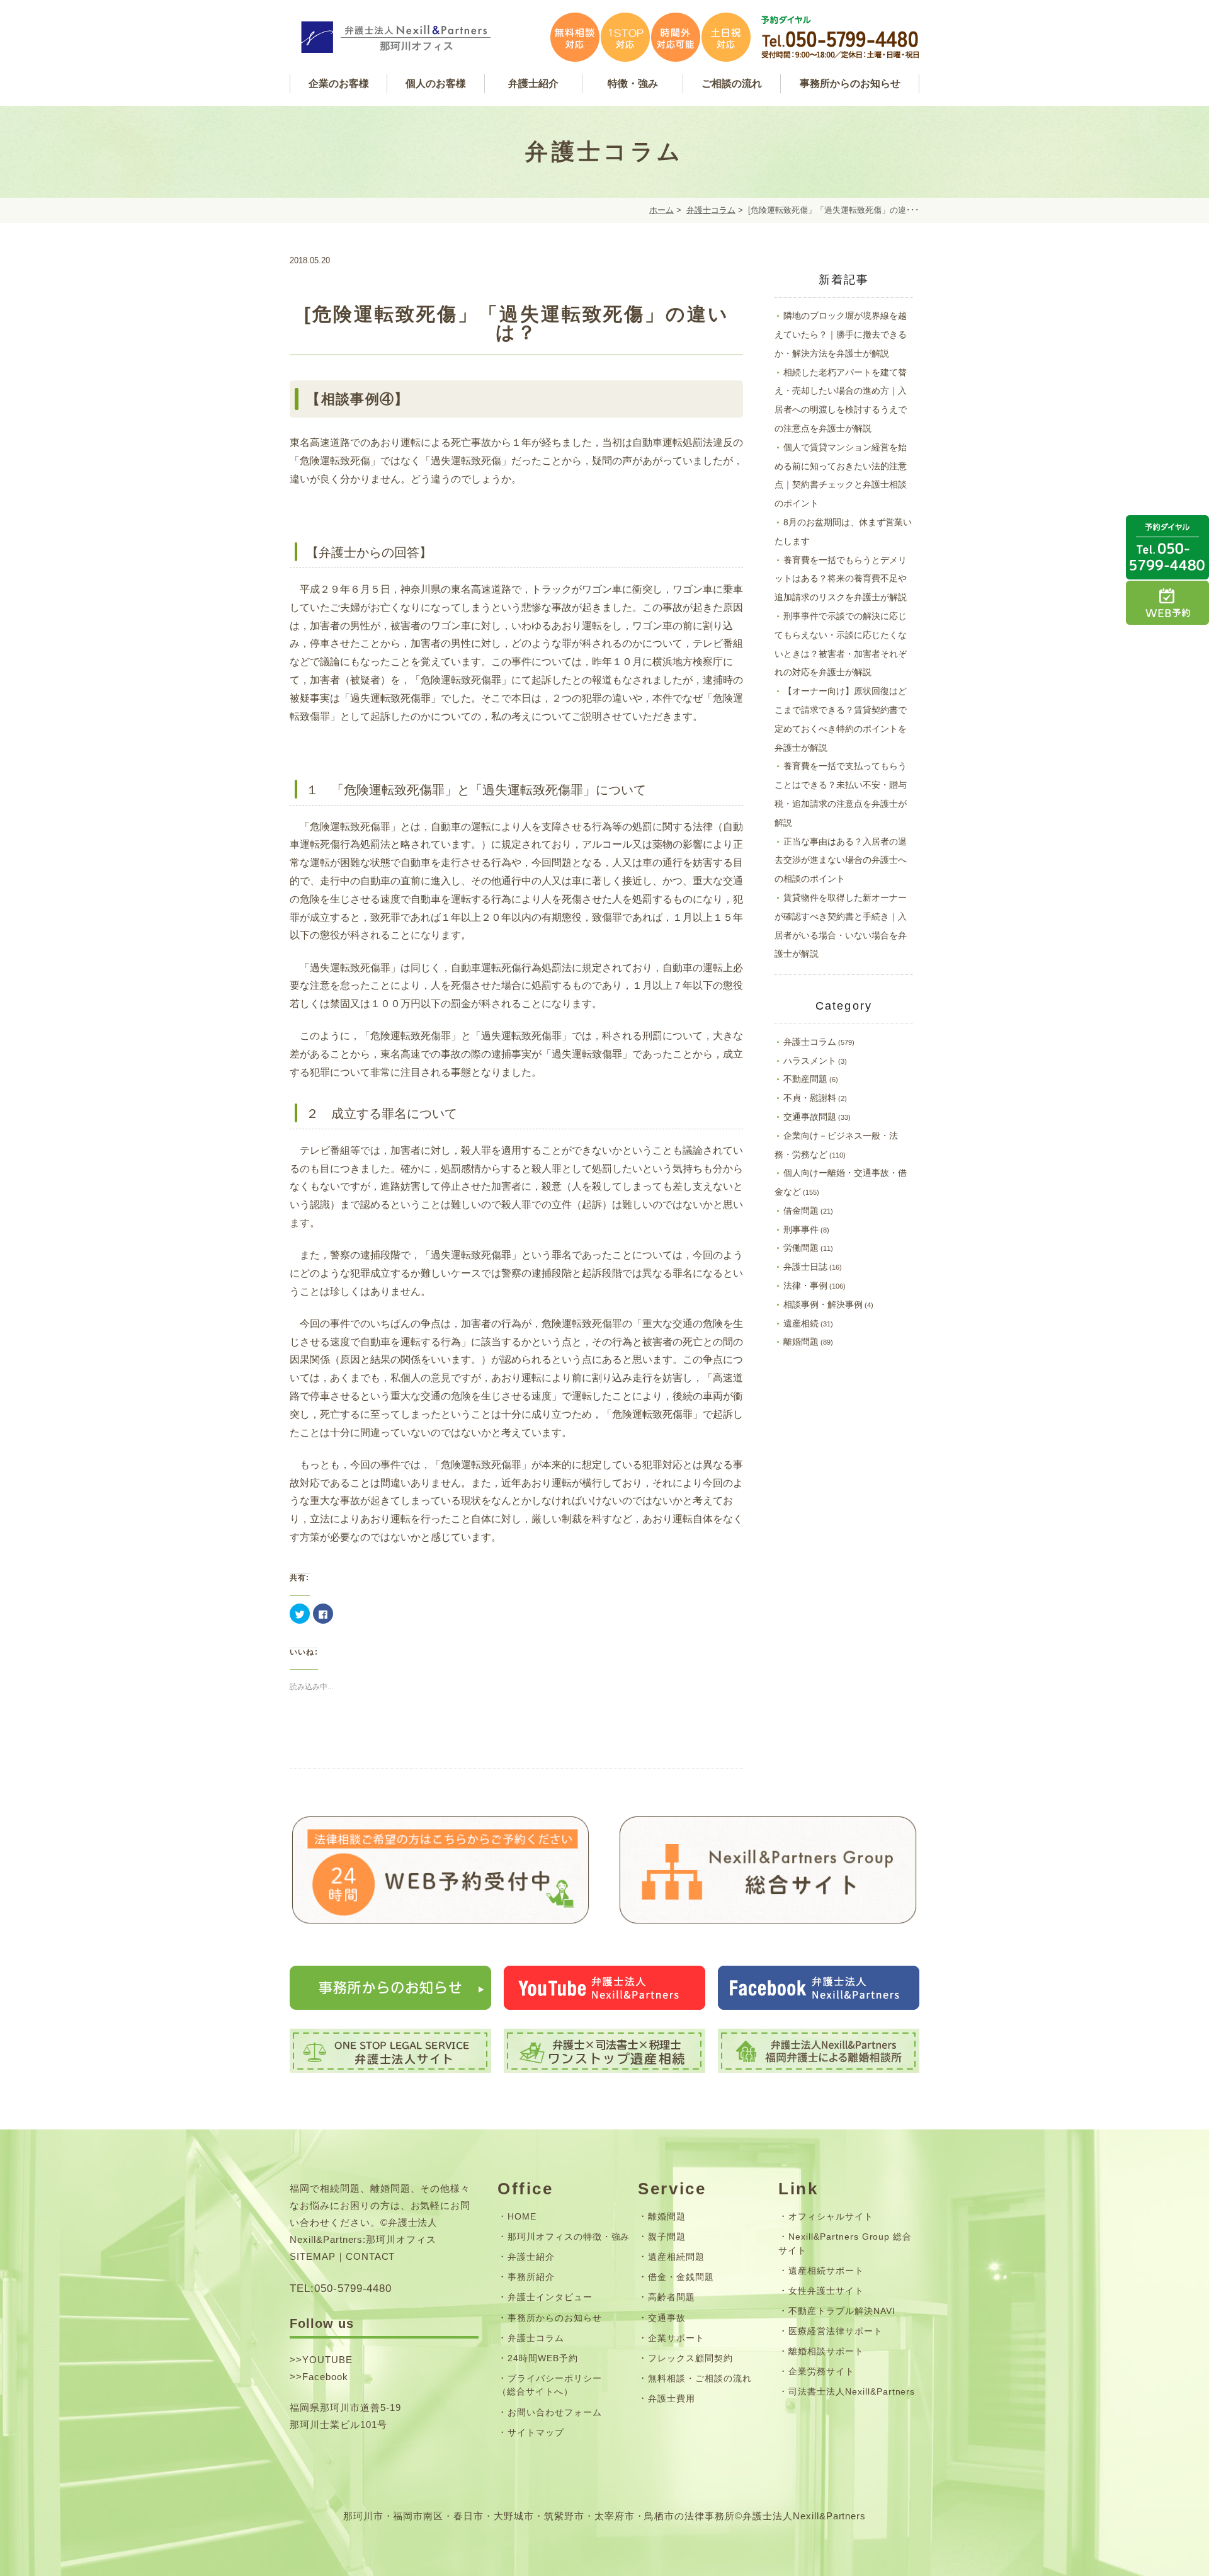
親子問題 (667, 2237)
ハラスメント (810, 1061)
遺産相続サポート (826, 2271)
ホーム (661, 210)
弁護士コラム (711, 210)
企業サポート (676, 2338)
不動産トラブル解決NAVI (842, 2311)
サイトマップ (536, 2432)
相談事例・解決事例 (823, 1304)
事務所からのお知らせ (555, 2318)
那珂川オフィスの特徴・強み (569, 2237)
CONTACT (371, 2256)
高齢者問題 (672, 2297)
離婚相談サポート (826, 2351)
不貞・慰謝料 (810, 1098)
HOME (522, 2216)
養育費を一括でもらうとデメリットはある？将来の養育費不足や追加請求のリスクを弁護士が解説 (841, 579)
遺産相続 (801, 1323)
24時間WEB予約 (543, 2358)
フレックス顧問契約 (690, 2358)
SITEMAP (313, 2256)
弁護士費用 (672, 2398)
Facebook (325, 2377)
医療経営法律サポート (836, 2331)
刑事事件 (801, 1229)
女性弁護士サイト (826, 2291)
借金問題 (801, 1211)
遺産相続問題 (676, 2257)
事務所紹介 (531, 2277)
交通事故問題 (810, 1117)
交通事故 (667, 2318)
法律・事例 (805, 1285)
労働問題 (801, 1248)
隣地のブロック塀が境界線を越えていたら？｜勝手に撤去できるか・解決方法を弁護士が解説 (841, 334)
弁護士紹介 (531, 2257)
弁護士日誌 (805, 1267)
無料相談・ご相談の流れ (700, 2378)
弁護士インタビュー (550, 2297)
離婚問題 (801, 1342)
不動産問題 (805, 1079)
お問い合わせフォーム (555, 2412)
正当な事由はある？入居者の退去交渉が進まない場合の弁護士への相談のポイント (841, 860)
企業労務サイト (821, 2371)
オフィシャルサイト (831, 2216)
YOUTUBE (327, 2360)
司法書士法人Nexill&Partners (852, 2391)
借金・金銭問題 (681, 2277)
